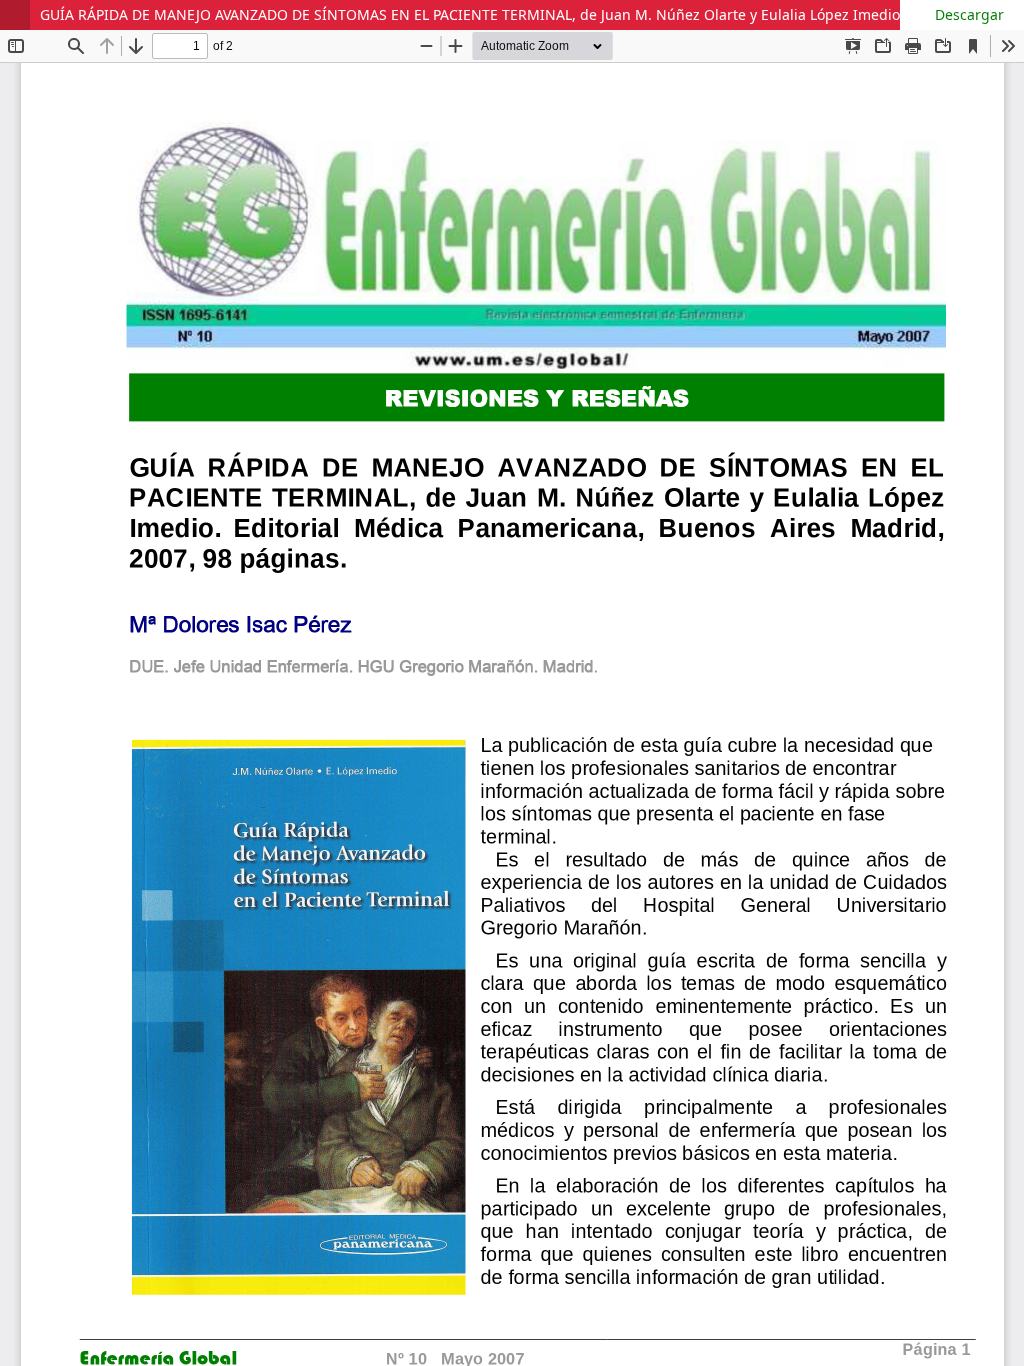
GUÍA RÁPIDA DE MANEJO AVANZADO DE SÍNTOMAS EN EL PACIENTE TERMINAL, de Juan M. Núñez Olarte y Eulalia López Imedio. (472, 14)
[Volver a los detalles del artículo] (15, 15)
